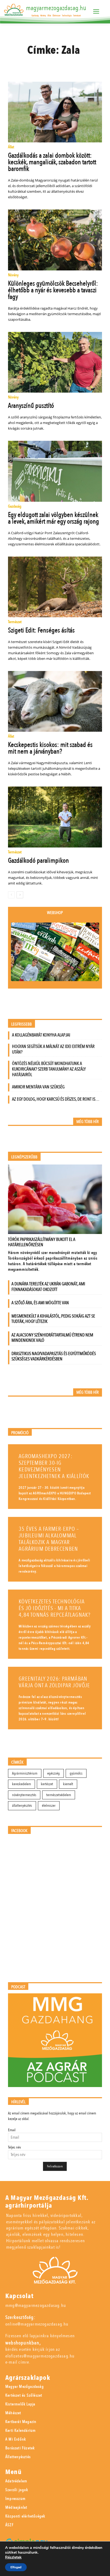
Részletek (13, 2557)
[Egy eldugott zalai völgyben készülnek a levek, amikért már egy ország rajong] (55, 471)
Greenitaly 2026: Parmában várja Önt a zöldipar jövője (54, 1682)
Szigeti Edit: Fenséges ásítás (41, 630)
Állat (11, 147)
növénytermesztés (24, 1795)
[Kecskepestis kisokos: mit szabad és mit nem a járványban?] (55, 701)
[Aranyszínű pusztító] (55, 362)
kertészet (47, 1784)
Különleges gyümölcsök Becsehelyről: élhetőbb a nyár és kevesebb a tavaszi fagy (53, 290)
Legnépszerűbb (24, 1157)
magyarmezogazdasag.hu (56, 8)
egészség (54, 1773)
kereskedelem (21, 1784)
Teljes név (14, 2147)
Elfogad (16, 2567)
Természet (15, 622)
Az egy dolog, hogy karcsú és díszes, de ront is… (56, 1099)
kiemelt (68, 1784)
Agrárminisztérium (25, 1773)
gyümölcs (76, 1773)
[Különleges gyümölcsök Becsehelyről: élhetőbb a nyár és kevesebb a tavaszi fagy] (55, 240)
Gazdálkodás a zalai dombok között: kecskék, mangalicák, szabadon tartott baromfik (52, 162)
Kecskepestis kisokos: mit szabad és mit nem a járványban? (50, 748)
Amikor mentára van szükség (38, 1087)
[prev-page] (11, 895)
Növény (13, 275)
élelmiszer (49, 1806)
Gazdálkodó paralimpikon (38, 861)
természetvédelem (59, 1795)
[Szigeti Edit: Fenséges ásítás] (55, 587)
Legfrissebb (21, 1024)
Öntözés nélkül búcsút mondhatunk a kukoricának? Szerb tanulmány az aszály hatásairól (49, 1069)
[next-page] (20, 895)
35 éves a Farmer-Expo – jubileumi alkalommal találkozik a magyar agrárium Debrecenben (49, 1539)
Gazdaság (15, 507)
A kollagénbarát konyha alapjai (41, 1035)
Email (12, 2130)
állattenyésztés (22, 1806)
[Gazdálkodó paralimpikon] (55, 817)
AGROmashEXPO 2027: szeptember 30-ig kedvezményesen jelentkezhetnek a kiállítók (54, 1466)
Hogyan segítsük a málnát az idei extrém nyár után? (53, 1049)
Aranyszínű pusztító (31, 406)
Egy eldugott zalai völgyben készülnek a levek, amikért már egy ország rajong (54, 518)
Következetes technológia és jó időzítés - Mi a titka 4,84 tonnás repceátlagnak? (55, 1608)
